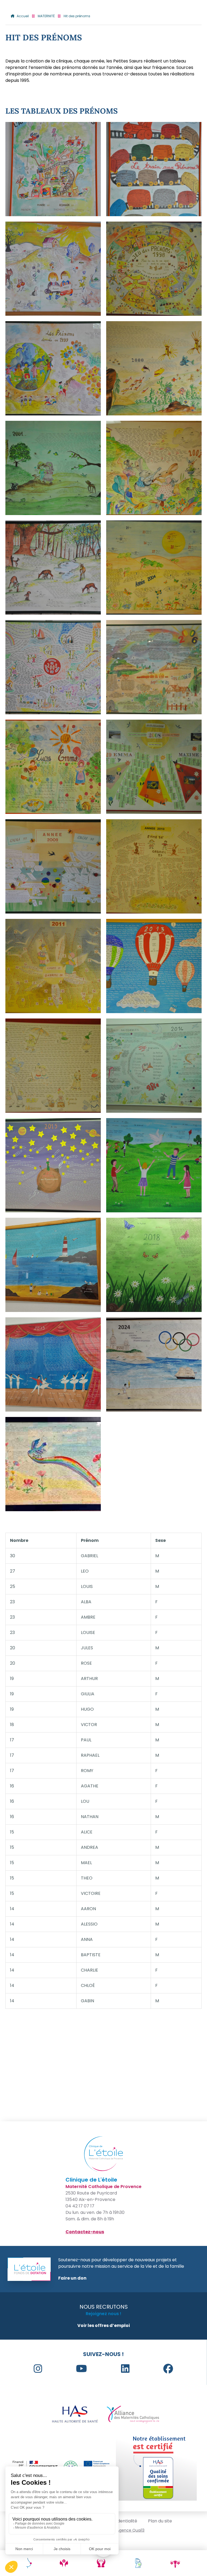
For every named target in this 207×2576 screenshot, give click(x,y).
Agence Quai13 (131, 2530)
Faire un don (72, 2278)
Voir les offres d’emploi (104, 2325)
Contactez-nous (85, 2232)
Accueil (23, 16)
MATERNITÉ (46, 16)
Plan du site (160, 2521)
